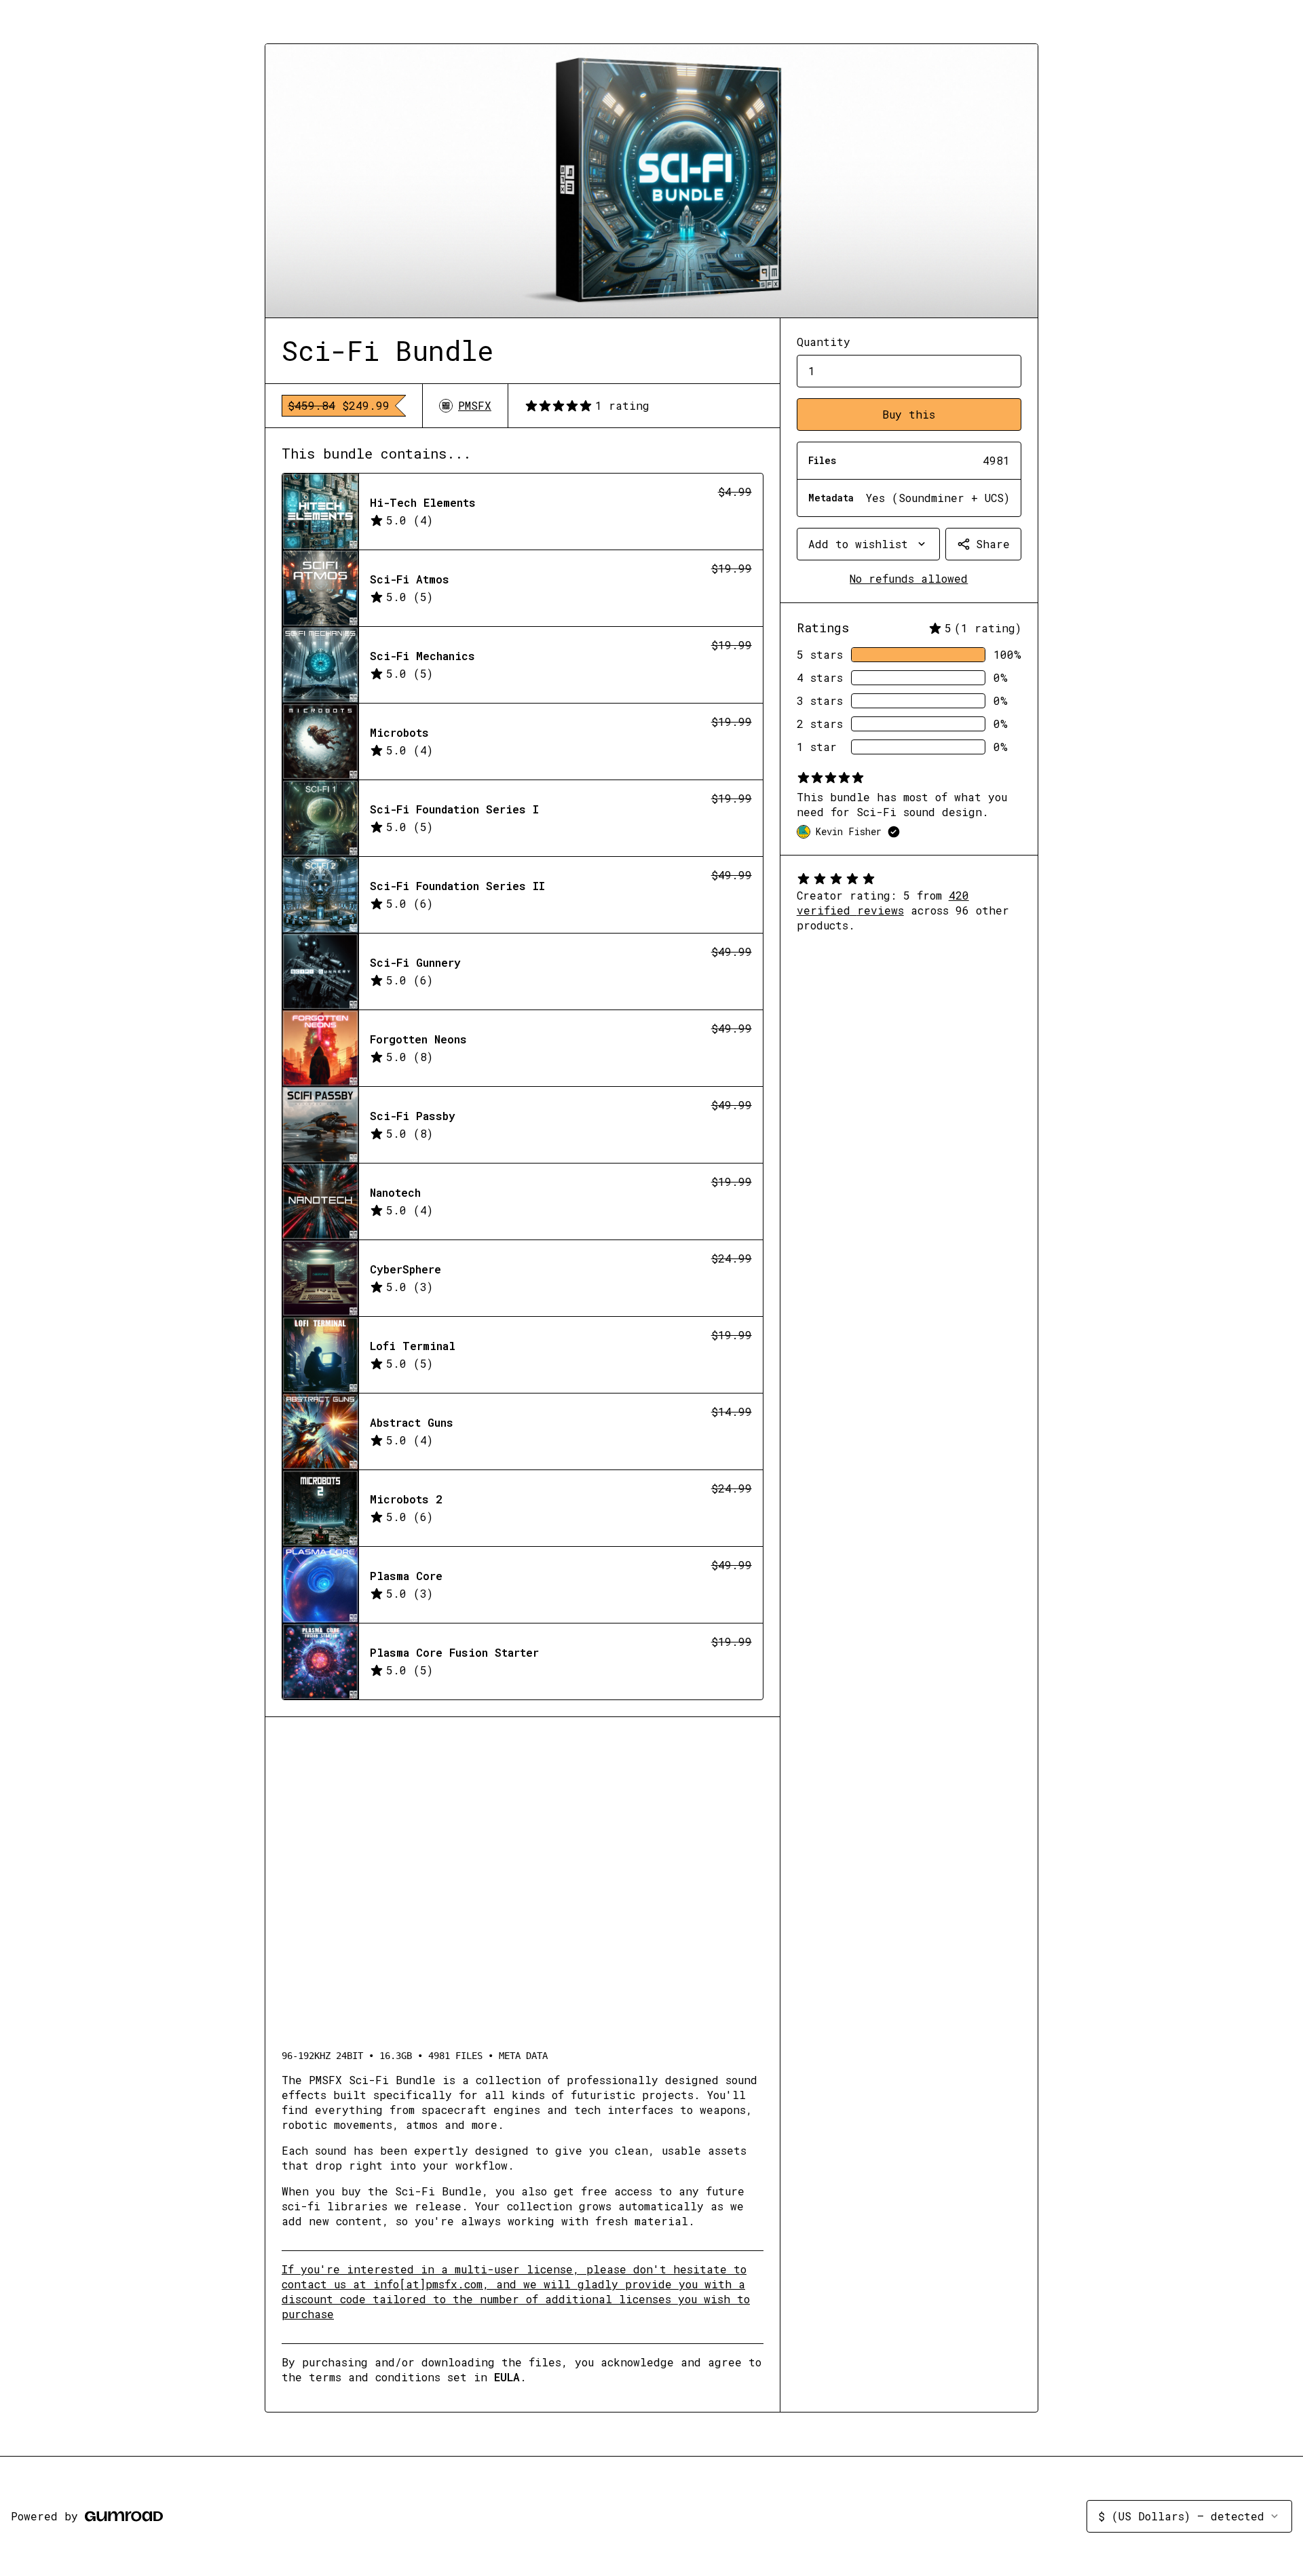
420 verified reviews (883, 903)
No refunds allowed (909, 578)
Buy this (909, 414)
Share (993, 544)
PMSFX (475, 405)
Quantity (824, 342)
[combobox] (868, 544)
